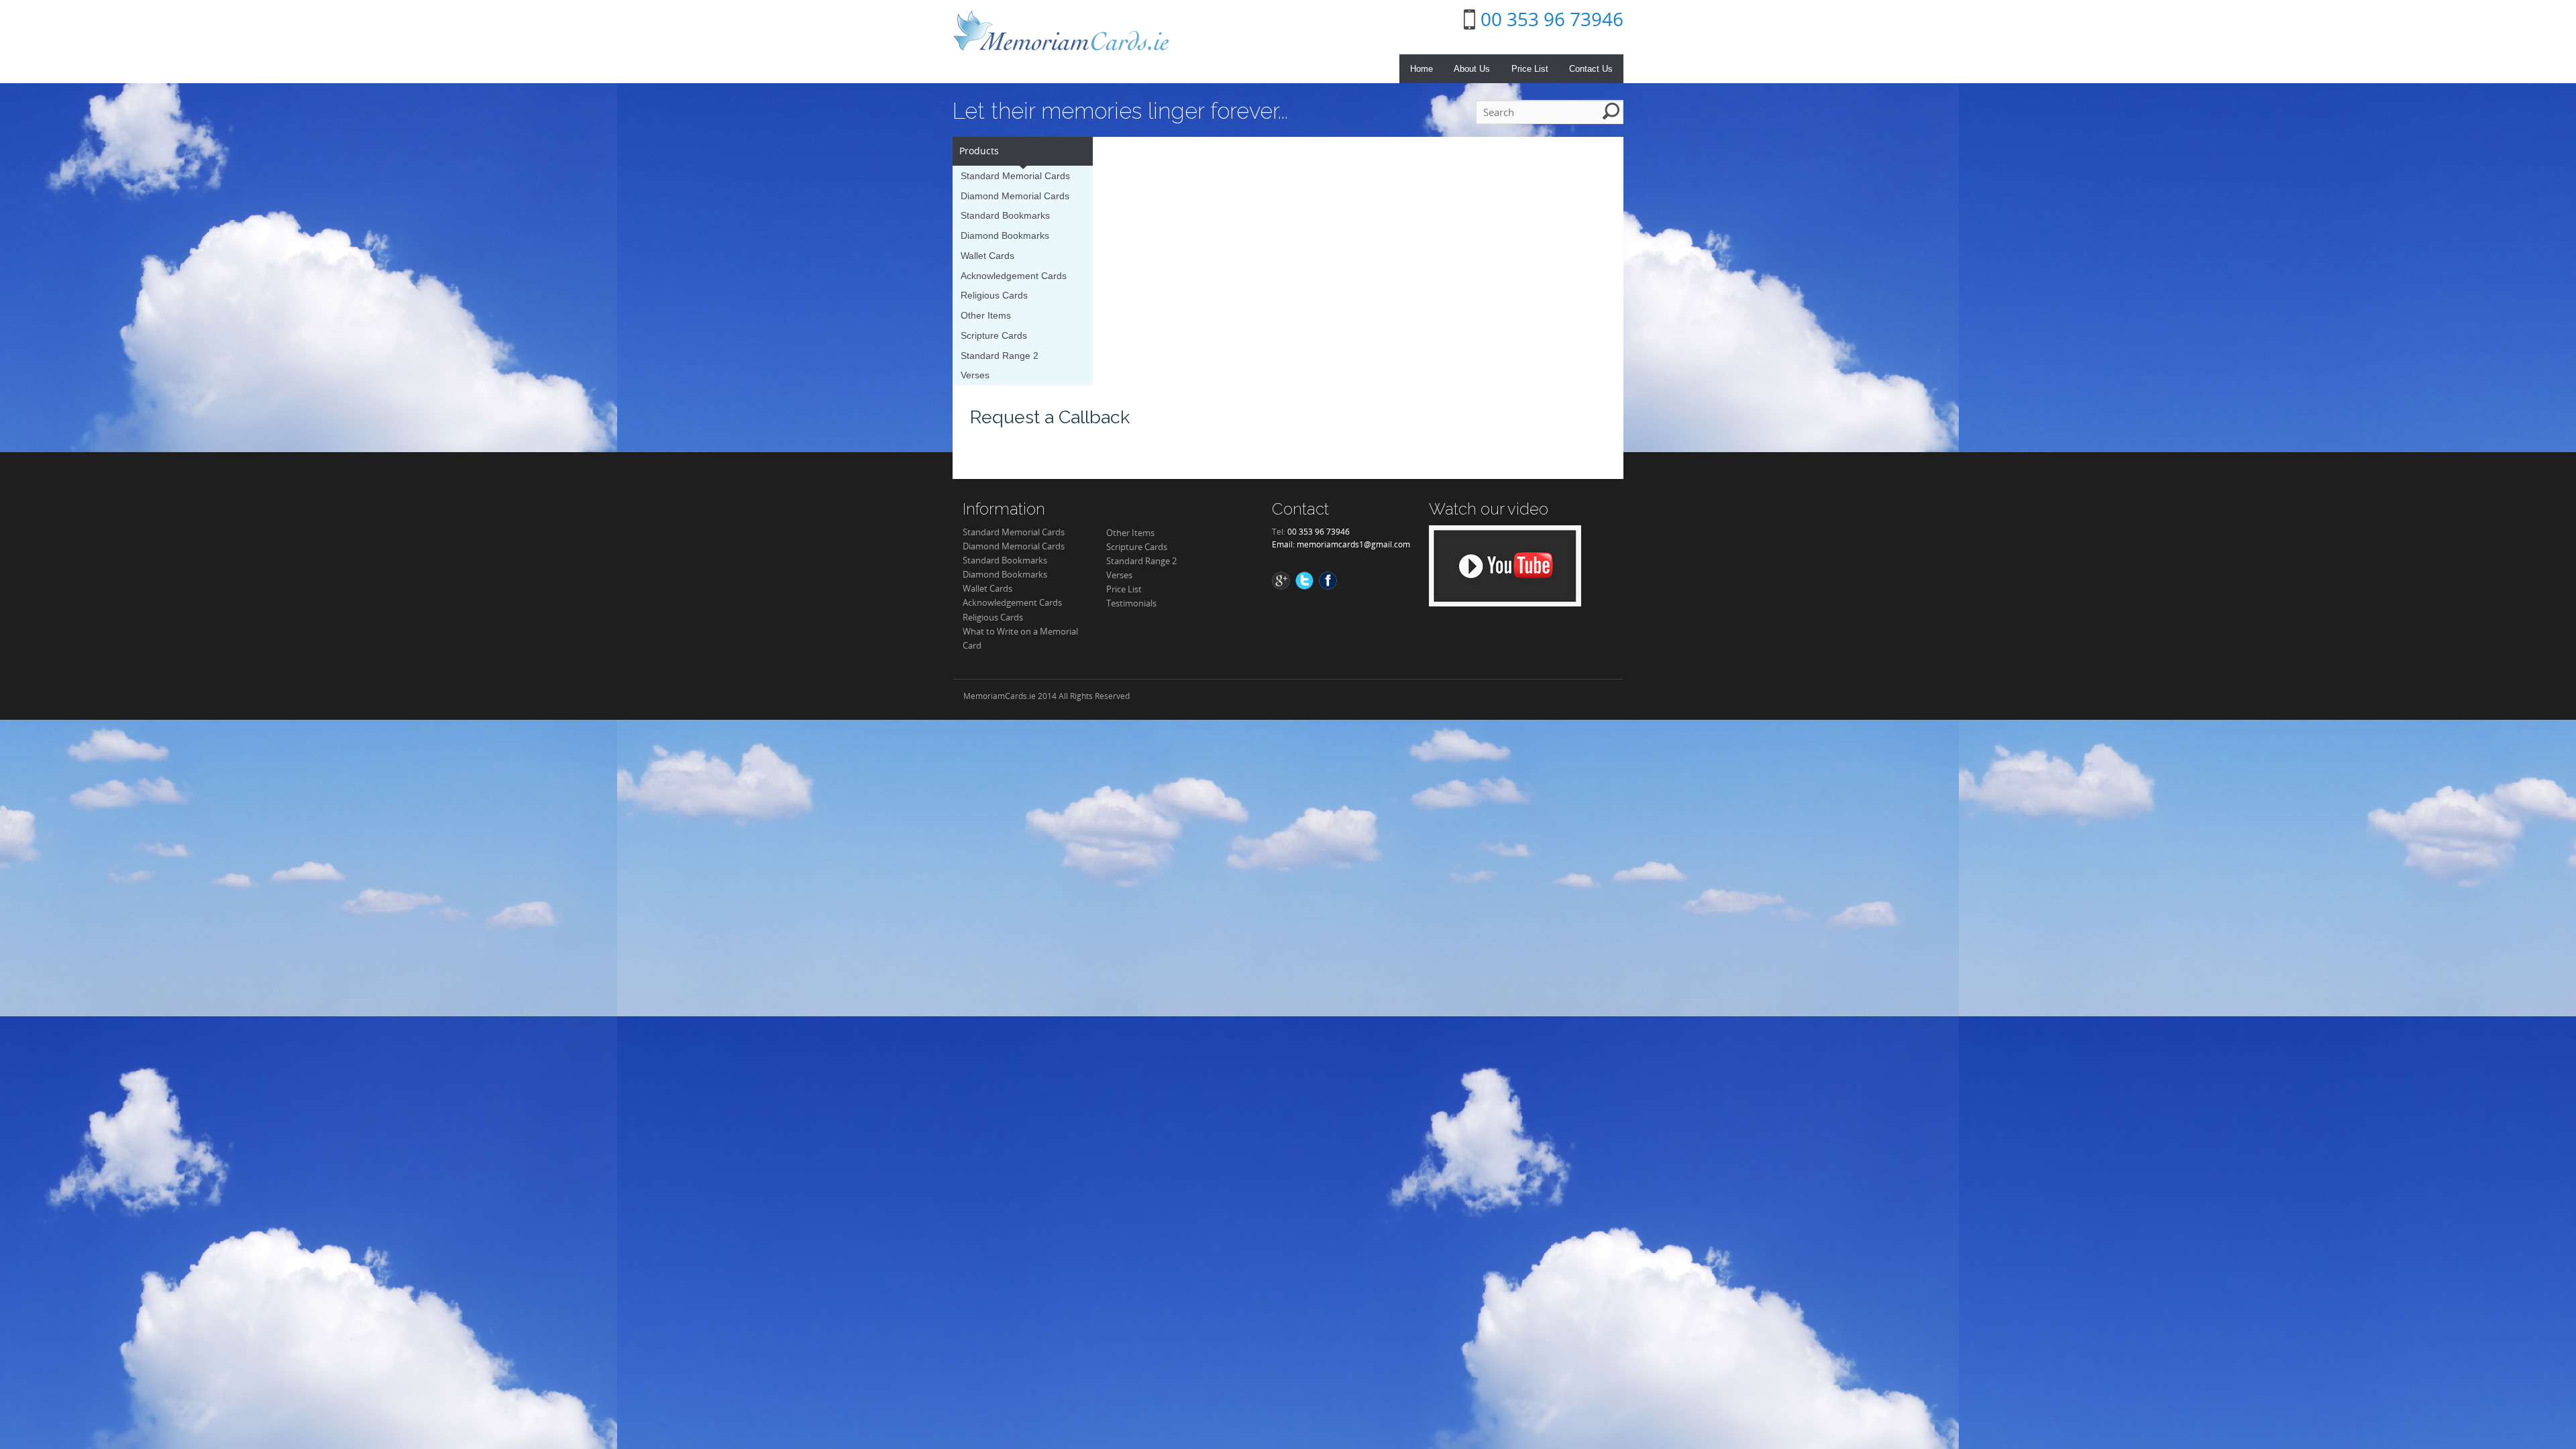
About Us (1472, 69)
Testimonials (1131, 603)
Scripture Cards (994, 335)
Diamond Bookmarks (1005, 235)
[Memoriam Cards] (1061, 30)
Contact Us (1591, 69)
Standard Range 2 (1000, 356)
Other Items (986, 315)
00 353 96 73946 (1552, 19)
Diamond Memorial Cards (1015, 196)
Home (1421, 69)
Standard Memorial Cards (1015, 176)
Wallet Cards (987, 256)
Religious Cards (994, 295)
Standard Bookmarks (1005, 215)
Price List (1530, 69)
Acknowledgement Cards (1014, 276)
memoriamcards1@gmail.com (1353, 544)
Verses (975, 375)
